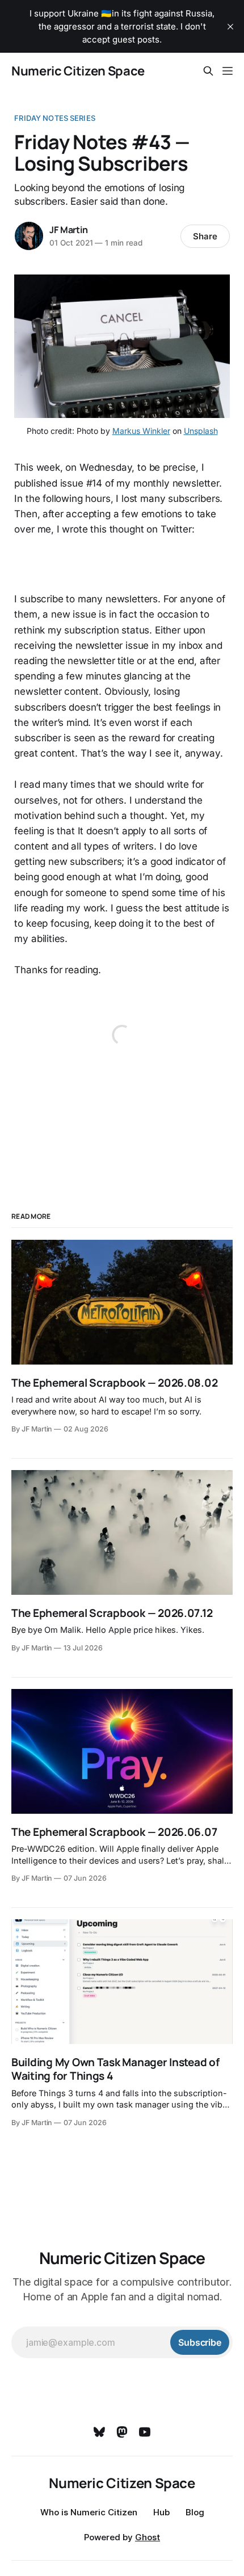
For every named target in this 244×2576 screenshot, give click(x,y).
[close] (230, 27)
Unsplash (201, 431)
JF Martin (68, 230)
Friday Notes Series (54, 118)
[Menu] (228, 71)
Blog (195, 2512)
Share (205, 236)
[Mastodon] (122, 2432)
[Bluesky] (99, 2432)
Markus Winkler (141, 431)
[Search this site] (208, 71)
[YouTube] (145, 2432)
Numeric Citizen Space (78, 71)
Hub (161, 2512)
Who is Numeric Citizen (89, 2512)
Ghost (148, 2537)
